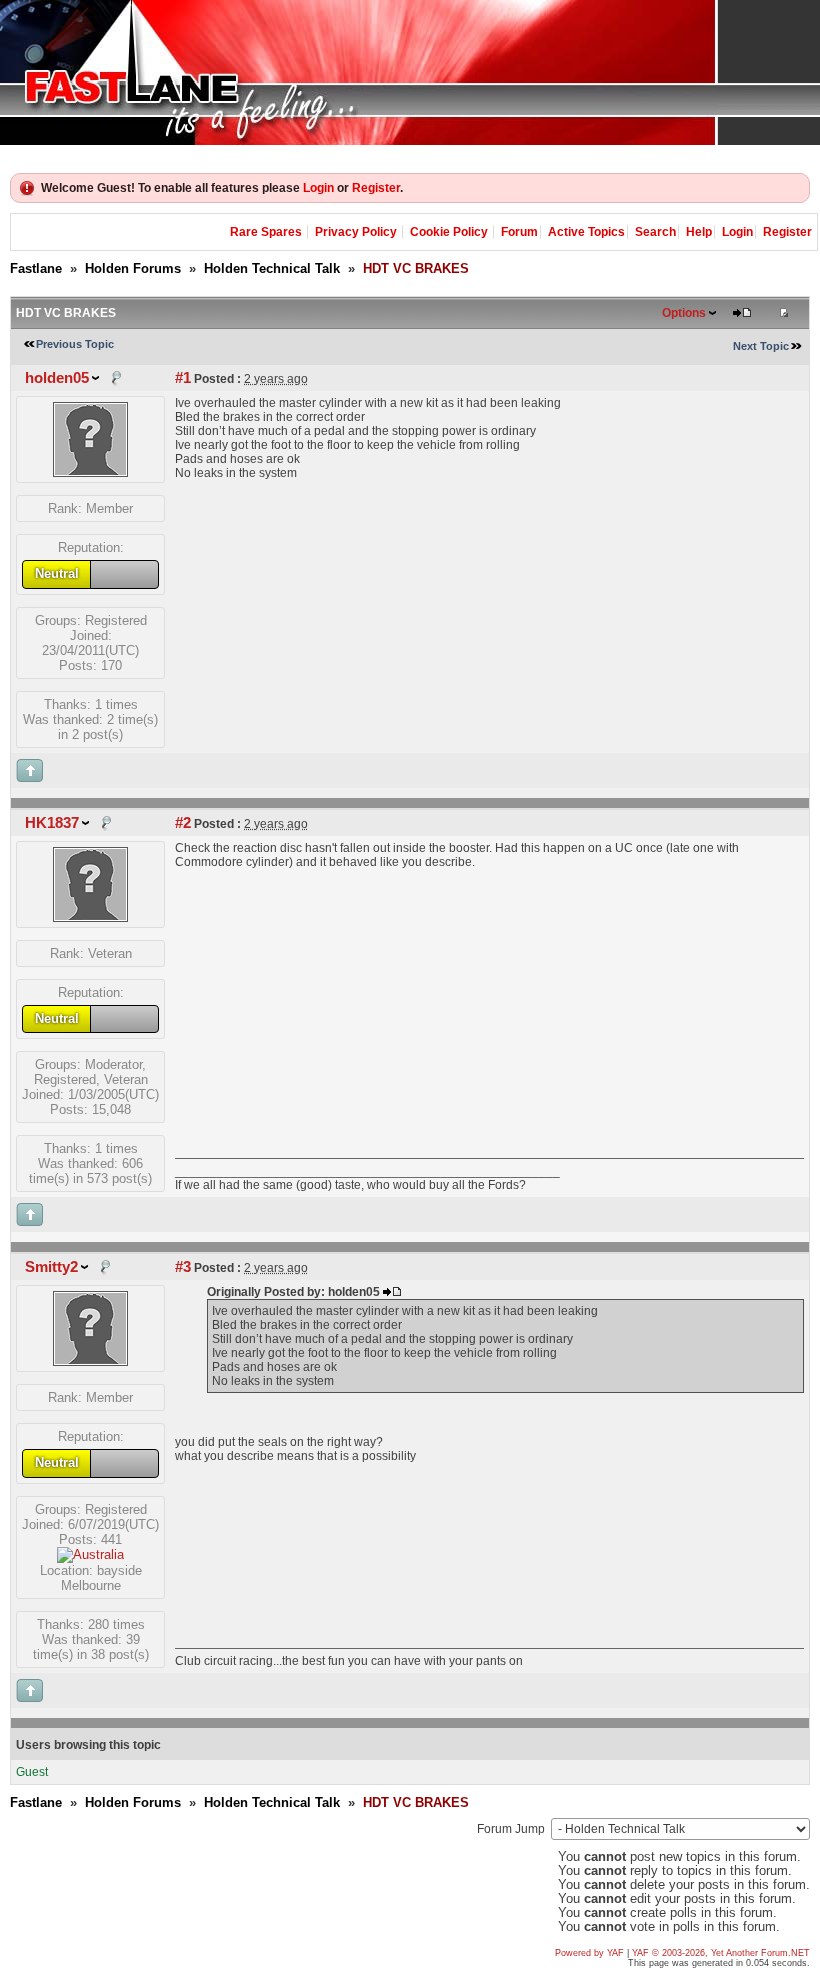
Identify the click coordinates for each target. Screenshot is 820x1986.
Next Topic (761, 346)
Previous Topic (75, 344)
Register (376, 188)
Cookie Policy (449, 232)
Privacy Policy (356, 232)
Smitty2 (51, 1267)
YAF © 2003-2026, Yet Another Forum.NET (721, 1953)
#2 (183, 823)
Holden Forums (133, 268)
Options (684, 313)
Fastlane (36, 268)
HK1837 (52, 823)
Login (318, 188)
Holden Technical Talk (272, 268)
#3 (183, 1267)
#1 (183, 378)
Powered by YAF (589, 1953)
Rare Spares (266, 232)
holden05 (57, 378)
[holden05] (90, 472)
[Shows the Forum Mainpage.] (410, 72)
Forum (519, 232)
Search (655, 232)
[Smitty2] (90, 1361)
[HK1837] (90, 917)
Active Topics (586, 232)
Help (699, 232)
